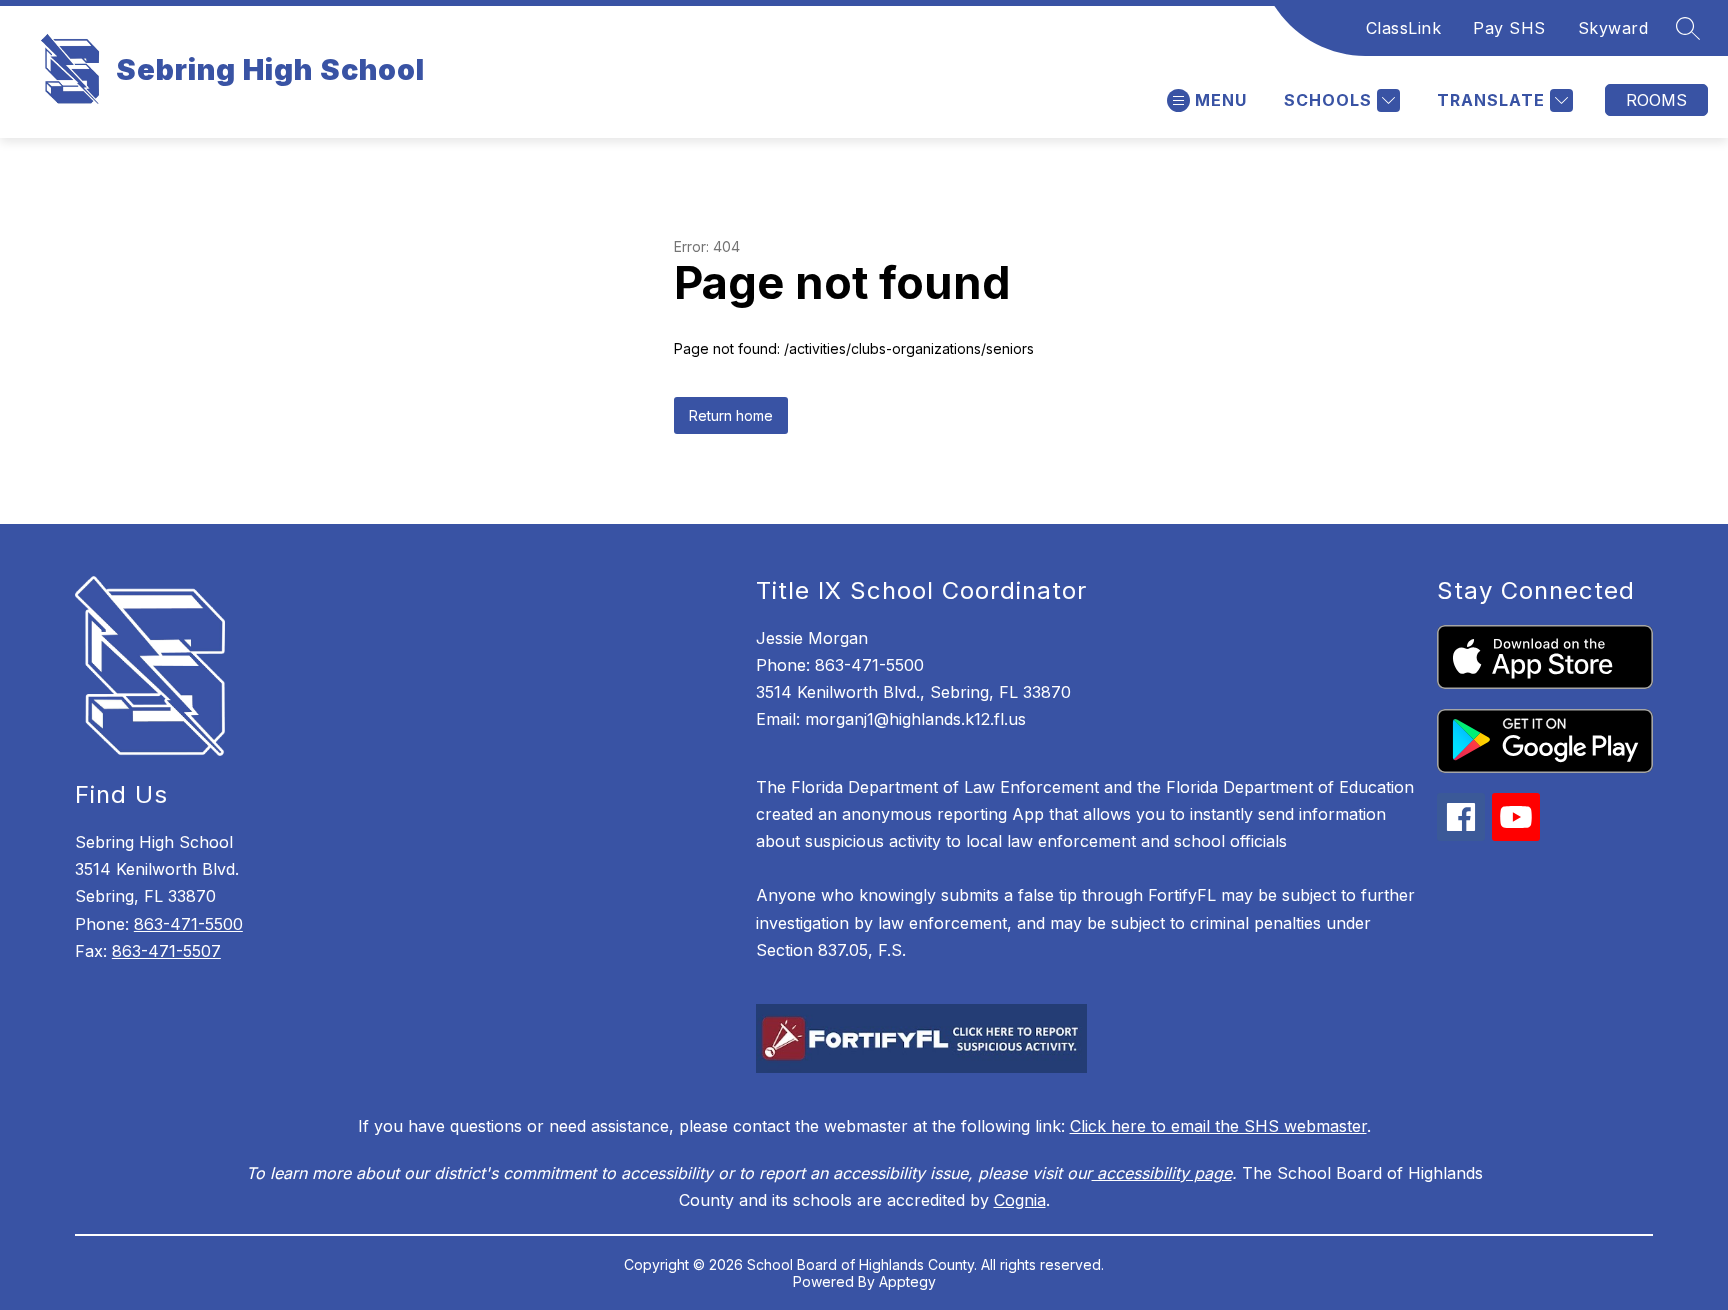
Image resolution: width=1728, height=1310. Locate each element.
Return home (731, 415)
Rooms (1656, 100)
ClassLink (1404, 28)
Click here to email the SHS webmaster (1218, 1126)
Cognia (1020, 1200)
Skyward (1613, 28)
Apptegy (907, 1281)
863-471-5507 (166, 951)
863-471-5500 (188, 924)
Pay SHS (1509, 28)
